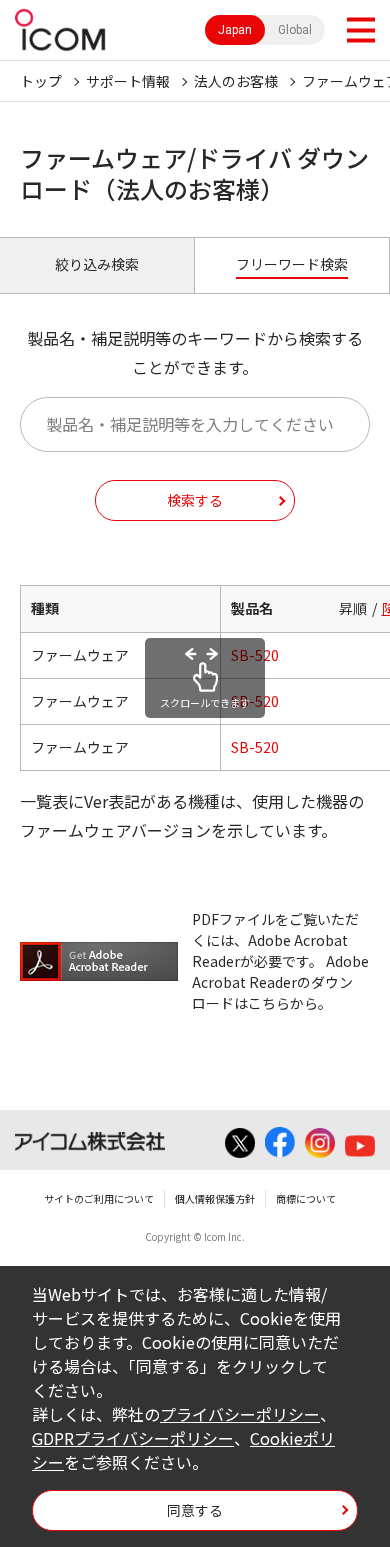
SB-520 (255, 655)
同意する (195, 1510)
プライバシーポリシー (240, 1414)
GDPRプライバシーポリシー (133, 1438)
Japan (235, 30)
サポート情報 (128, 81)
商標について (306, 1198)
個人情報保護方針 (215, 1198)
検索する (195, 500)
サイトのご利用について (99, 1198)
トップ (41, 81)
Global (295, 30)
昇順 (353, 608)
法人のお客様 (236, 81)
